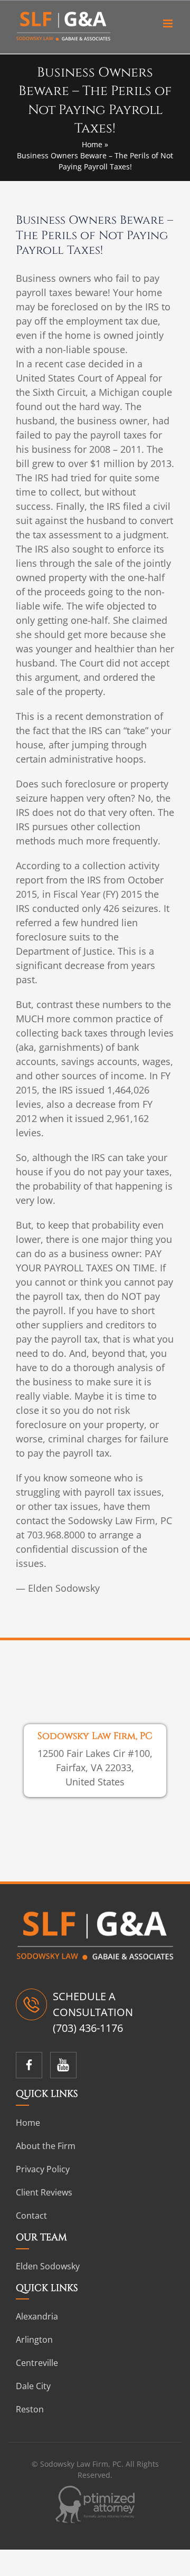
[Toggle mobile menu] (169, 23)
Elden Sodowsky (48, 2266)
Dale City (33, 2386)
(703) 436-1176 (88, 2028)
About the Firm (46, 2146)
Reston (30, 2409)
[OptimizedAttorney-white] (95, 2491)
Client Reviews (44, 2192)
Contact (31, 2216)
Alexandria (37, 2316)
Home (92, 144)
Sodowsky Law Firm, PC (95, 1737)
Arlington (34, 2340)
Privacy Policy (43, 2169)
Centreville (37, 2363)
